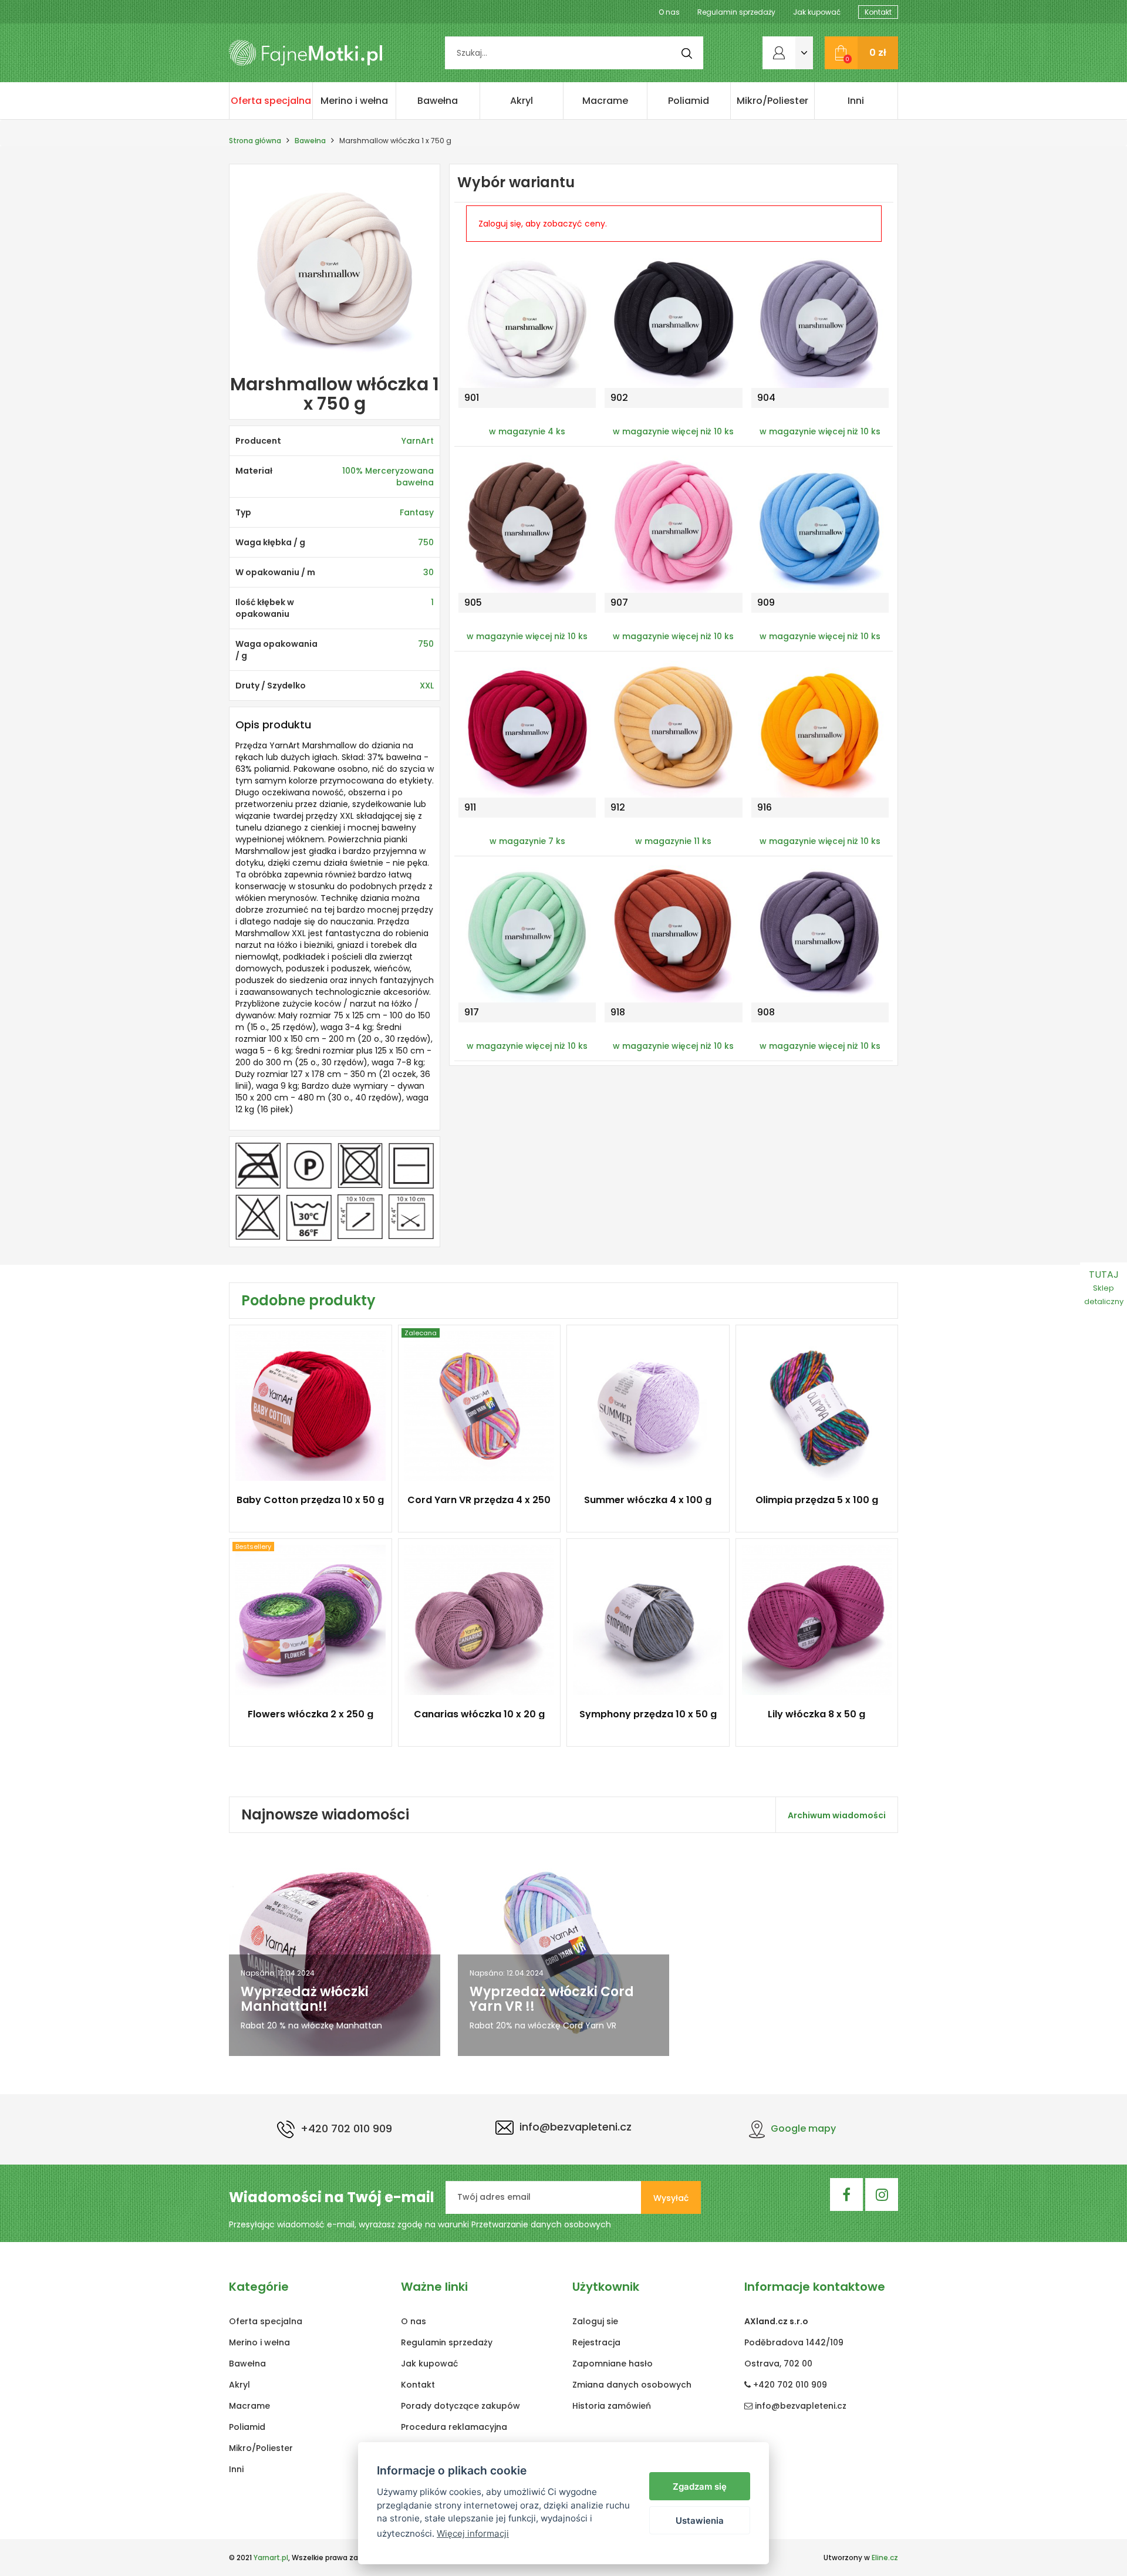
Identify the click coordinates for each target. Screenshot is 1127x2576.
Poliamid (689, 101)
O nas (669, 12)
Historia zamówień (612, 2406)
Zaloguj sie (595, 2321)
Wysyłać (671, 2198)
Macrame (605, 101)
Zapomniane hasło (613, 2364)
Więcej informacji (473, 2533)
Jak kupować (817, 12)
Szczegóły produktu (305, 1507)
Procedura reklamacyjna (454, 2427)
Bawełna (438, 101)
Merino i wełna (354, 101)
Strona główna (255, 141)
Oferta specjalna (271, 101)
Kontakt (878, 12)
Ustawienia (700, 2521)
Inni (856, 101)
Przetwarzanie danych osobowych (541, 2224)
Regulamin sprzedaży (736, 12)
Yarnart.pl (271, 2558)
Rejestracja (596, 2342)
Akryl (522, 101)
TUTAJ (1104, 1287)
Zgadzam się (700, 2486)
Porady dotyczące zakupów (460, 2406)
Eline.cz (885, 2558)
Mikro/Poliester (772, 101)
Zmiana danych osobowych (632, 2385)
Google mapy (803, 2128)
